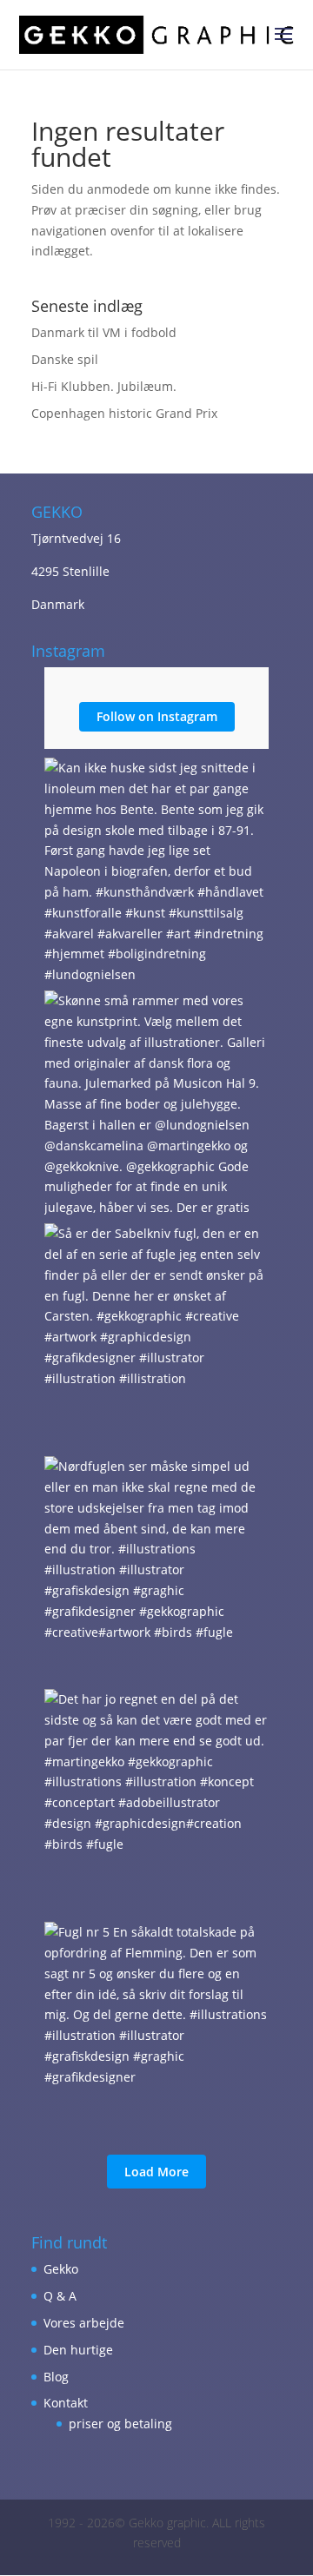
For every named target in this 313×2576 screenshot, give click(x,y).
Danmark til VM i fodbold (104, 332)
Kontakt (66, 2403)
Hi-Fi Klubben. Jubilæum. (104, 386)
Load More (156, 2172)
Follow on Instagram (157, 716)
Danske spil (65, 359)
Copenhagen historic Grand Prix (124, 413)
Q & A (60, 2296)
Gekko (61, 2269)
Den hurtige (78, 2350)
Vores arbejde (84, 2323)
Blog (56, 2377)
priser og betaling (120, 2424)
